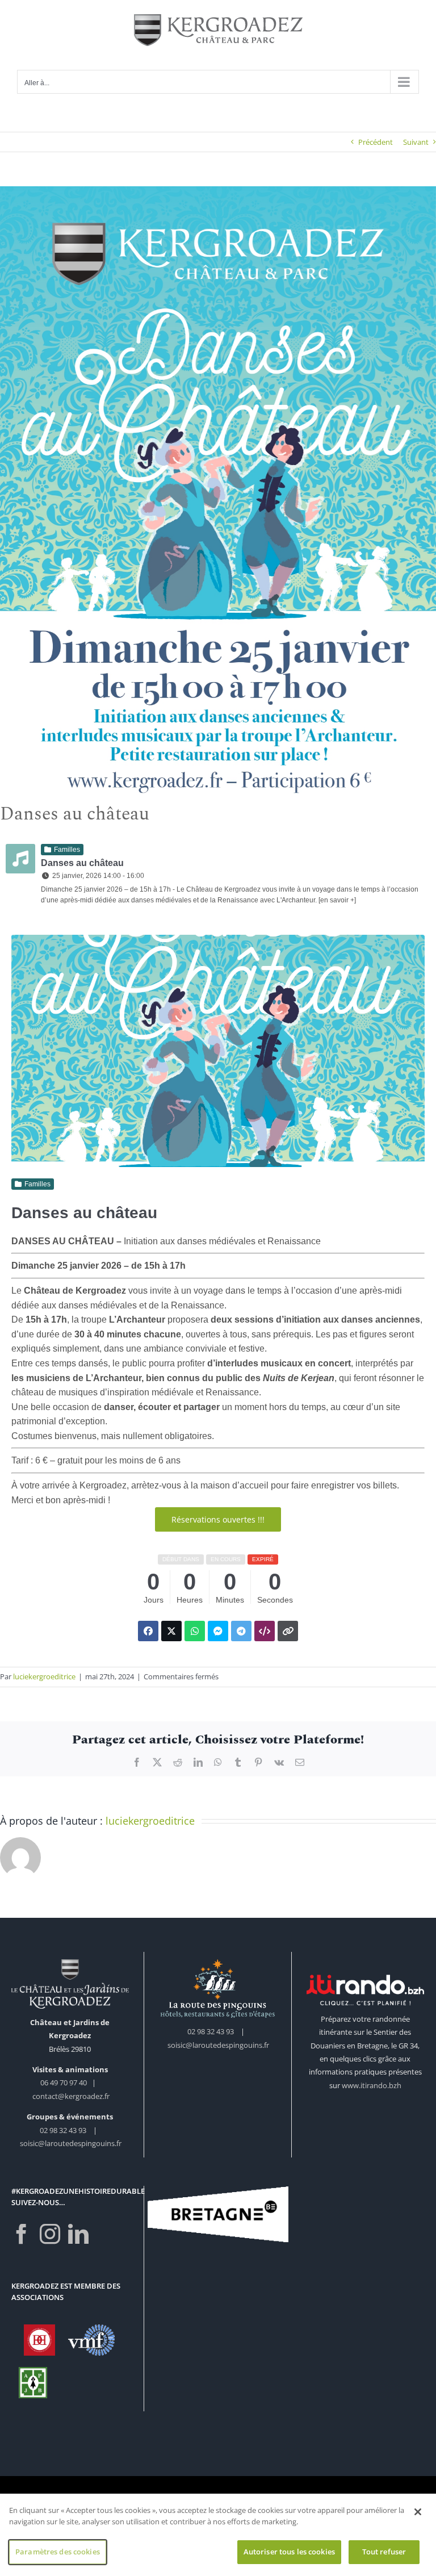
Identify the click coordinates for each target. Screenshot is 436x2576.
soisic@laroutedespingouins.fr (71, 2143)
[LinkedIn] (78, 2234)
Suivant (416, 142)
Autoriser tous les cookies (289, 2552)
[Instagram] (50, 2234)
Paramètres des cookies (58, 2552)
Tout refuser (384, 2552)
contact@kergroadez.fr (71, 2096)
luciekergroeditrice (44, 1676)
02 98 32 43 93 (63, 2130)
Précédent (376, 142)
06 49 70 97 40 (64, 2082)
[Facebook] (22, 2234)
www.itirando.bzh (372, 2085)
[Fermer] (418, 2512)
